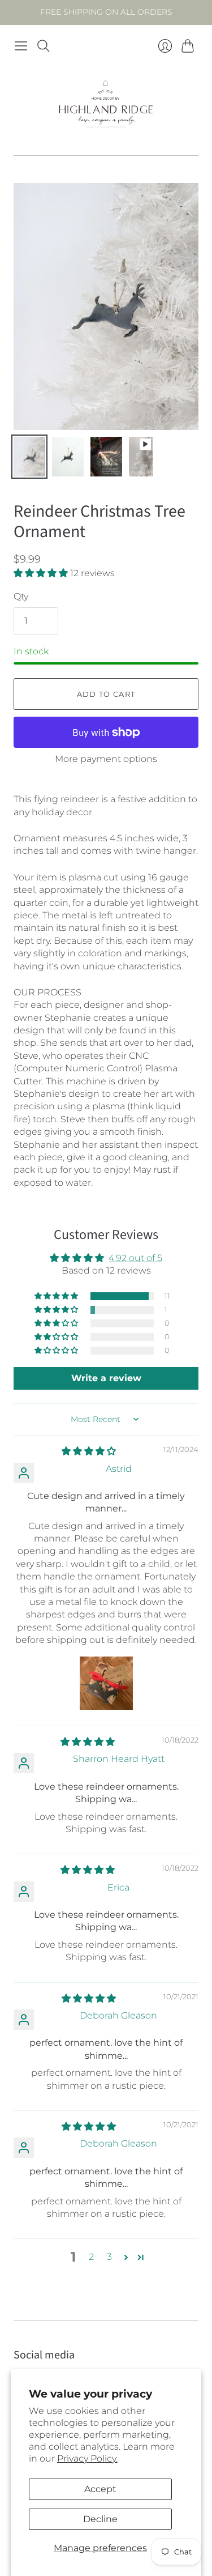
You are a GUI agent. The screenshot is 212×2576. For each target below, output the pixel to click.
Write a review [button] (106, 1378)
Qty (21, 596)
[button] (42, 573)
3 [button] (109, 2257)
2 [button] (91, 2257)
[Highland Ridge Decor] (106, 106)
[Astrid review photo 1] (106, 1683)
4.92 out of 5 (135, 1258)
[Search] (44, 46)
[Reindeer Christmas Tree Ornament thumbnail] (29, 457)
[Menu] (21, 46)
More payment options (106, 759)
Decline (100, 2519)
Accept (100, 2489)
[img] (89, 1451)
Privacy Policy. (87, 2458)
